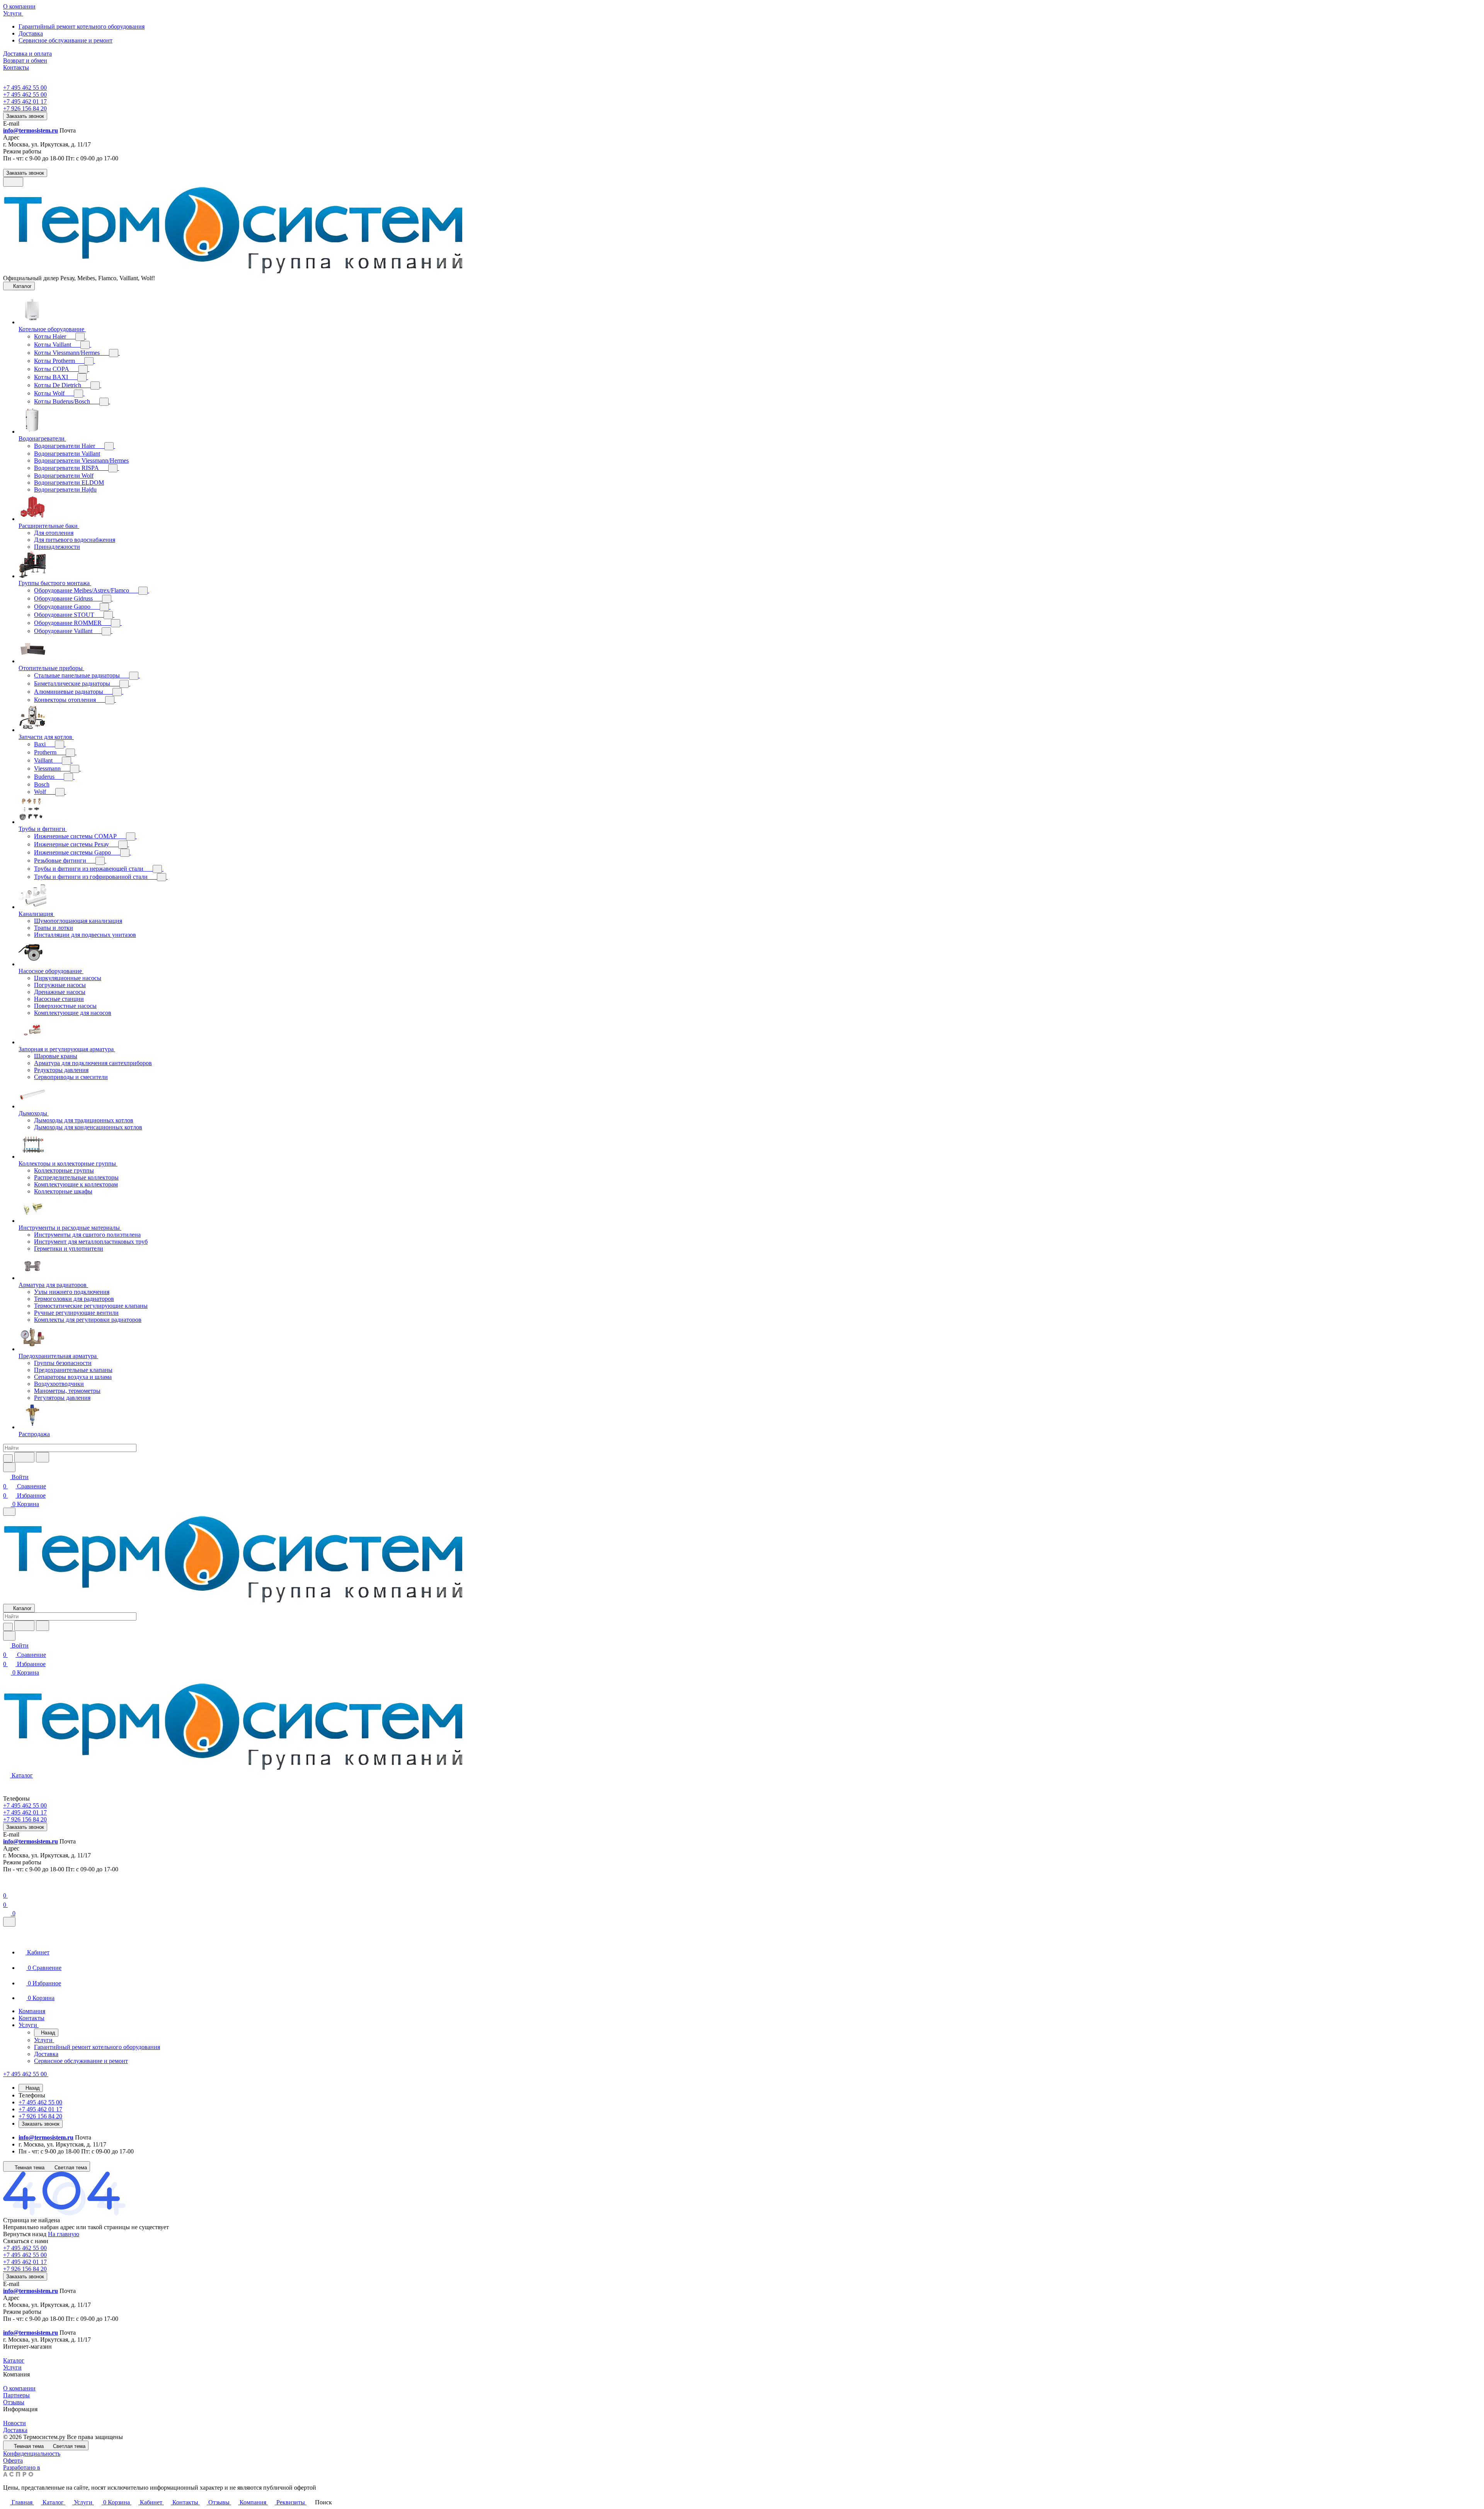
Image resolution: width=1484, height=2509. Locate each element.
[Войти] (7, 1886)
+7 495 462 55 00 (25, 88)
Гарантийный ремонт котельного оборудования (82, 26)
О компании (19, 2388)
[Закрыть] (9, 1922)
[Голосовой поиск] (24, 1457)
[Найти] (43, 1457)
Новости (14, 2423)
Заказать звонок (25, 116)
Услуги (12, 2367)
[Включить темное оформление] (13, 182)
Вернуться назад (25, 2234)
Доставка (31, 33)
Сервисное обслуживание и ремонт (66, 40)
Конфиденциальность (32, 2454)
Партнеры (16, 2395)
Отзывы (14, 2402)
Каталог (14, 2360)
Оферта (13, 2460)
